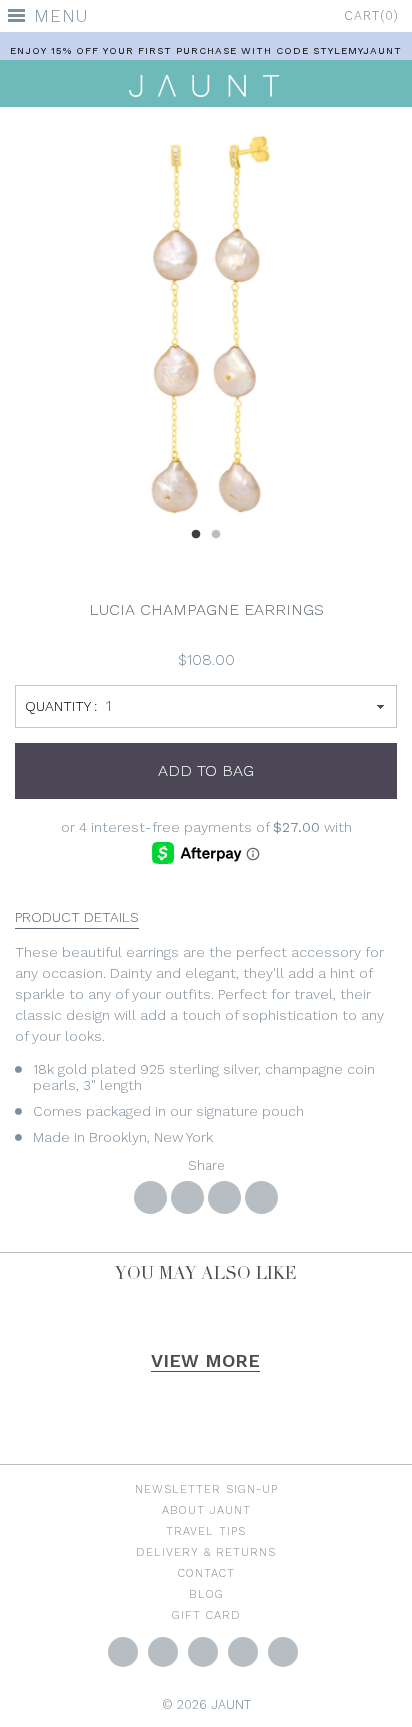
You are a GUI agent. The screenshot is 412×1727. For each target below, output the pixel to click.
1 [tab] (196, 532)
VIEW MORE (205, 1360)
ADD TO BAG (206, 770)
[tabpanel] (206, 325)
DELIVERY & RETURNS (206, 1552)
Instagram (203, 1652)
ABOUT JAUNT (206, 1510)
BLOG (206, 1594)
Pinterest (243, 1652)
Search (283, 1652)
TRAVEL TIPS (206, 1531)
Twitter (123, 1652)
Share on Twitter (187, 1197)
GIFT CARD (206, 1615)
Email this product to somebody (261, 1197)
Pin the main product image (224, 1197)
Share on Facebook (150, 1197)
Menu (61, 16)
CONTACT (206, 1573)
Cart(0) (371, 15)
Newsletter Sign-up (206, 1489)
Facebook (163, 1652)
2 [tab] (216, 532)
